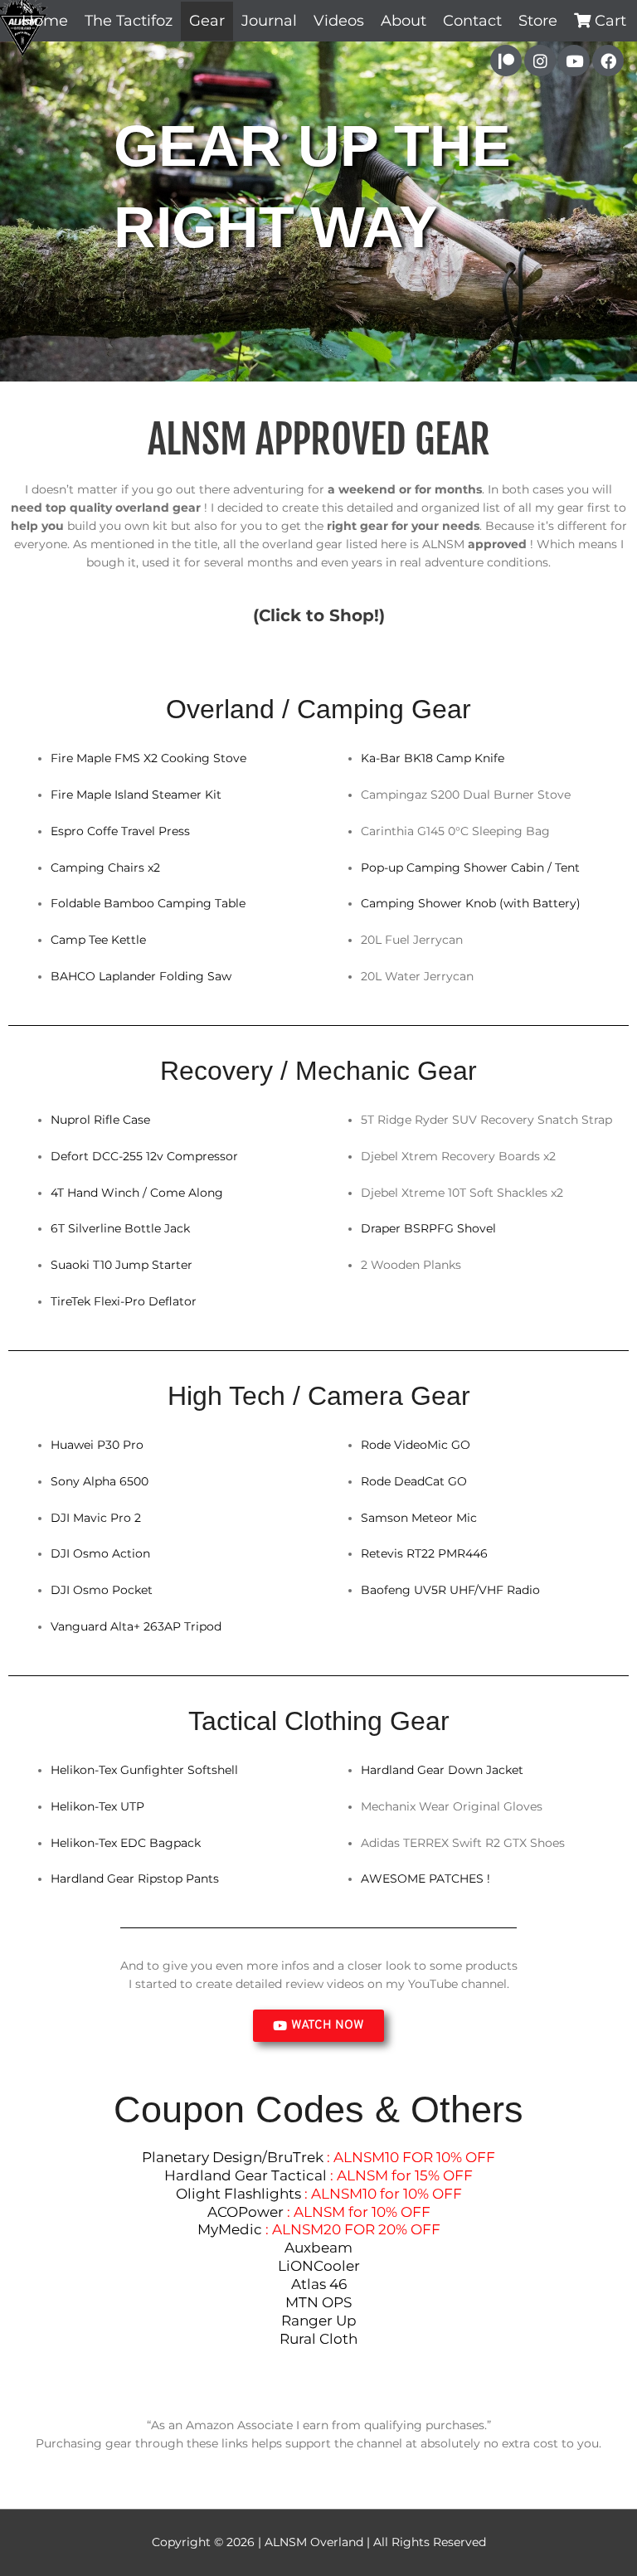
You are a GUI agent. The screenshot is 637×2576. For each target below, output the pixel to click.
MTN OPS (318, 2302)
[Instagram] (540, 61)
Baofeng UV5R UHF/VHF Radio (450, 1590)
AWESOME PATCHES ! (425, 1879)
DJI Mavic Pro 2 (96, 1518)
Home (45, 21)
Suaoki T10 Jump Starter (122, 1265)
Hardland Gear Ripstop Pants (135, 1879)
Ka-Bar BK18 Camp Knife (433, 758)
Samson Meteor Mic (419, 1518)
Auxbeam (318, 2248)
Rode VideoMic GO (416, 1445)
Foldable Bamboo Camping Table (148, 903)
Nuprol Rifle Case (100, 1120)
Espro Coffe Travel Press (120, 831)
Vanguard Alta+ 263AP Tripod (136, 1626)
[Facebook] (608, 61)
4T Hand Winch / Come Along (137, 1193)
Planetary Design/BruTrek (233, 2157)
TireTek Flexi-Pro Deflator (124, 1301)
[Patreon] (506, 61)
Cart (608, 21)
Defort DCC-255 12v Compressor (144, 1156)
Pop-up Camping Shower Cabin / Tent (470, 868)
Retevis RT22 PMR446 (424, 1553)
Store (538, 21)
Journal (269, 21)
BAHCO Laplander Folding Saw (141, 976)
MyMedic (230, 2229)
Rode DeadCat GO (414, 1481)
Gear (207, 21)
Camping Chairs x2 (105, 868)
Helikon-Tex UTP (97, 1806)
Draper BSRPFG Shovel (428, 1228)
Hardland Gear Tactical (246, 2175)
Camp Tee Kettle (98, 940)
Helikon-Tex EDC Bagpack (126, 1843)
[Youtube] (574, 61)
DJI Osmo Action (100, 1553)
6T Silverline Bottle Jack (120, 1228)
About (404, 21)
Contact (472, 21)
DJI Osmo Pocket (102, 1590)
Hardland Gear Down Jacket (442, 1770)
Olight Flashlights (238, 2194)
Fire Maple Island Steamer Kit (136, 795)
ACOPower (246, 2212)
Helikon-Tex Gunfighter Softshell (144, 1770)
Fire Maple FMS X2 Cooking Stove (148, 758)
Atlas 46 (319, 2284)
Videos (339, 21)
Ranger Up (319, 2321)
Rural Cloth (318, 2339)
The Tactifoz (129, 21)
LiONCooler (319, 2266)
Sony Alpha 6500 (100, 1481)
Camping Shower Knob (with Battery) (471, 903)
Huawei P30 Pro (97, 1445)
